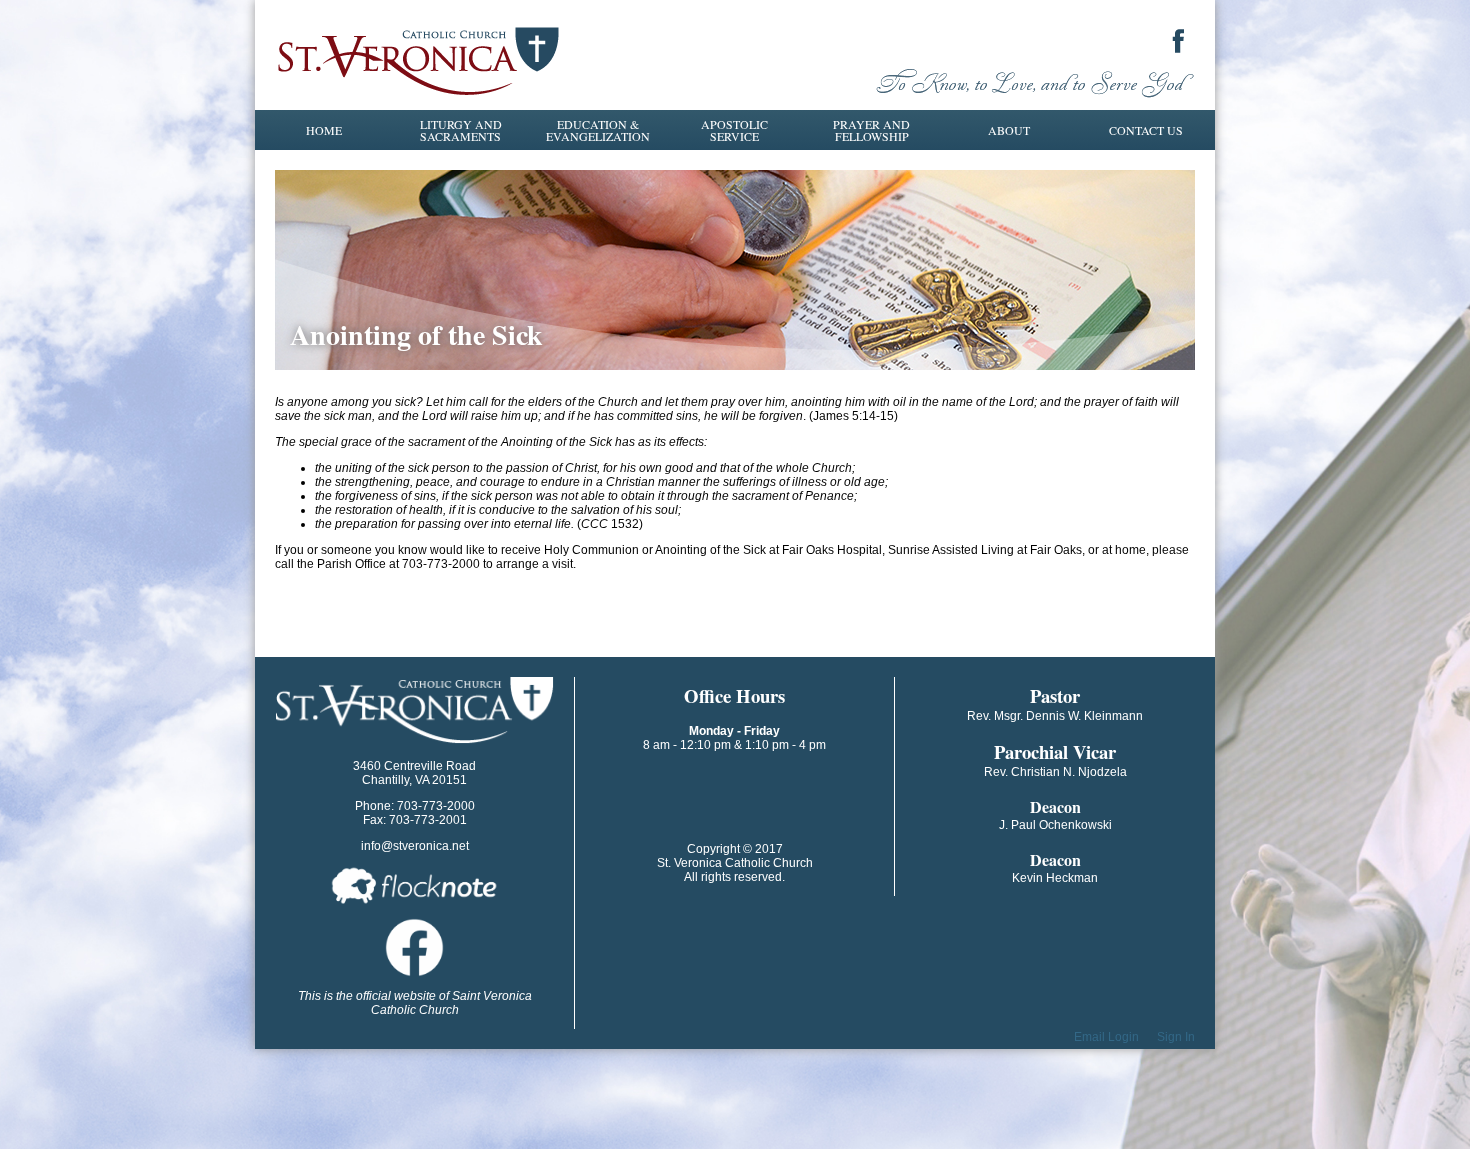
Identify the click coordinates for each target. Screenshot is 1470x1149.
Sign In (1176, 1037)
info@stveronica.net (415, 846)
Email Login (1106, 1037)
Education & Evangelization (598, 130)
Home (324, 130)
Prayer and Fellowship (871, 130)
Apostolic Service (734, 130)
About (1009, 130)
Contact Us (1146, 130)
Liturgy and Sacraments (461, 130)
